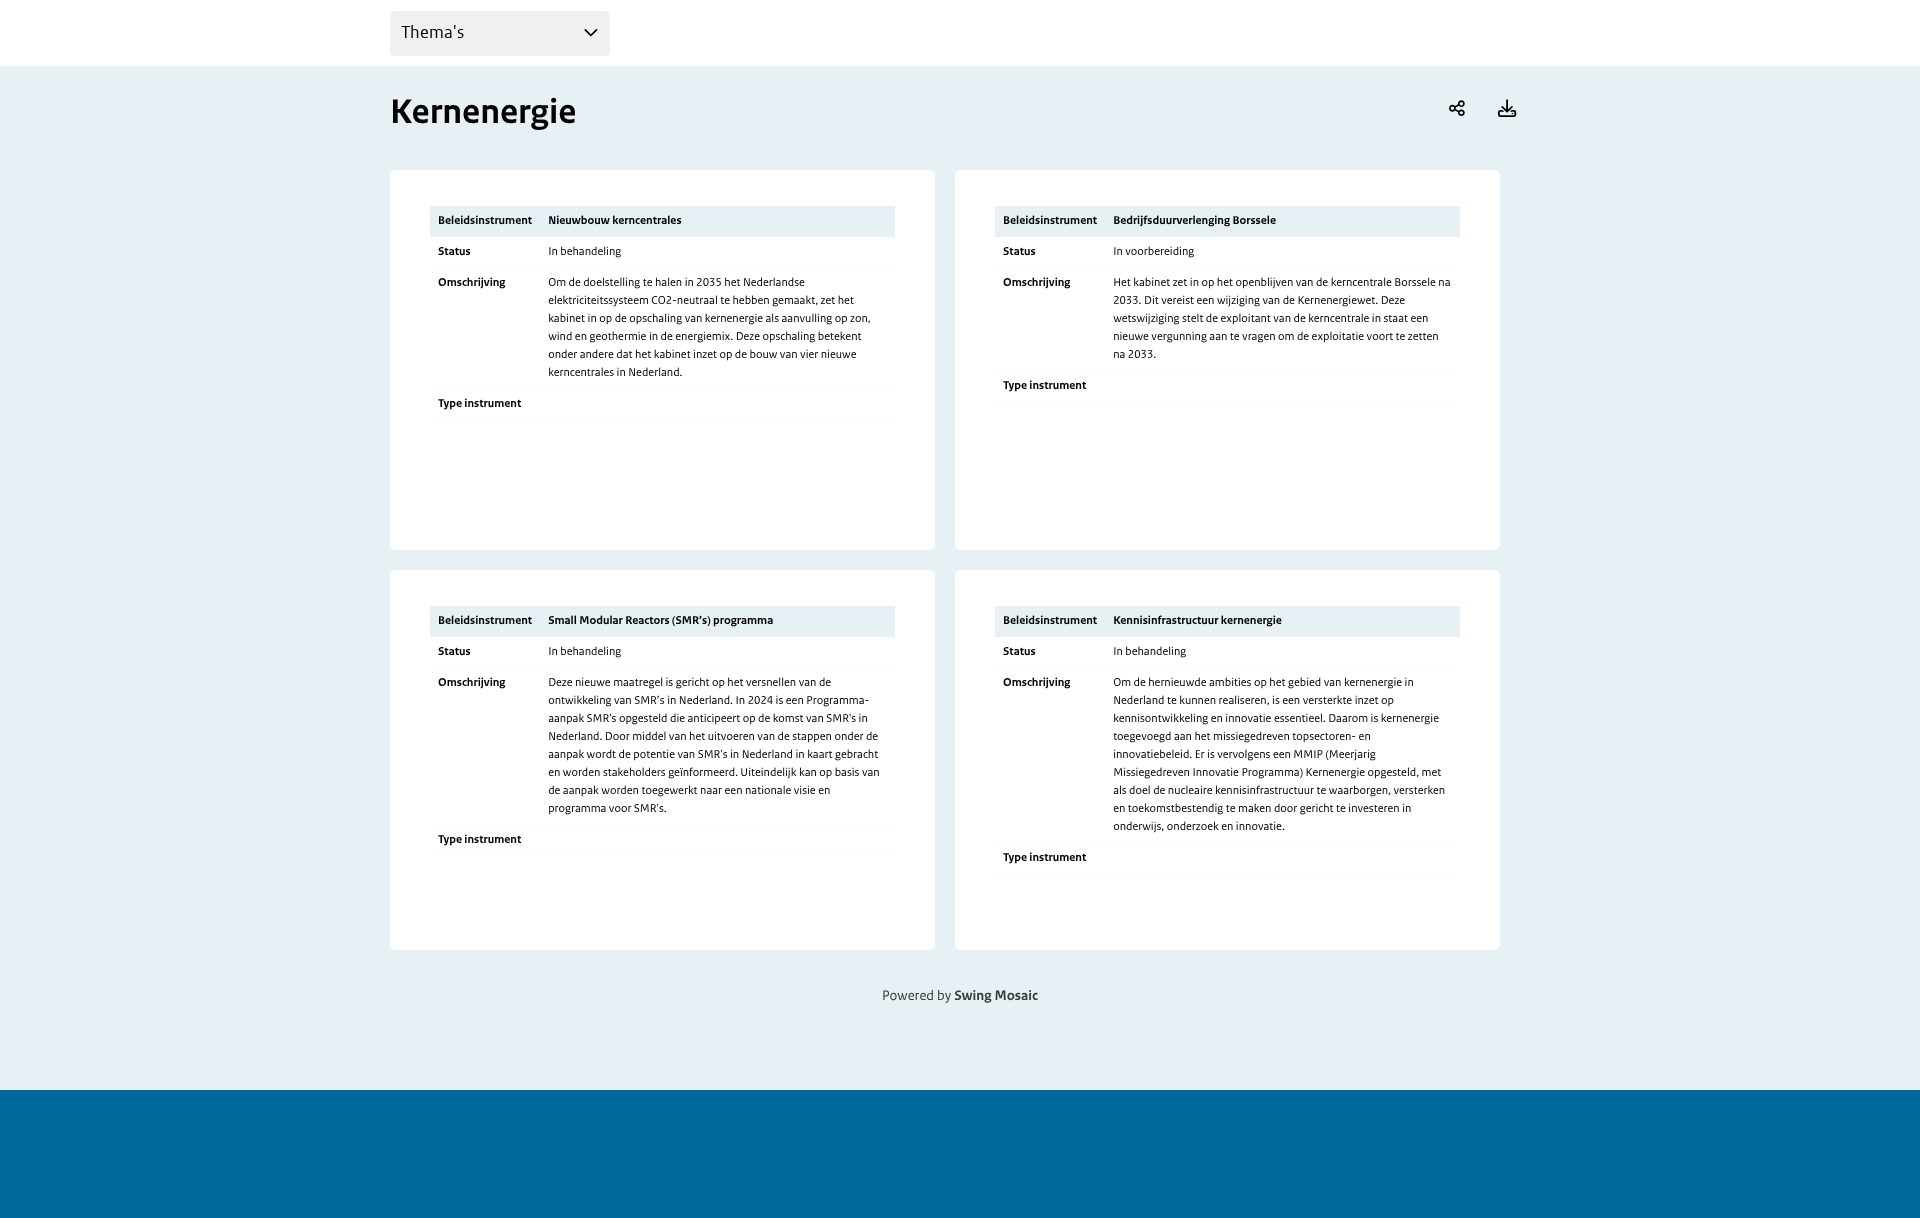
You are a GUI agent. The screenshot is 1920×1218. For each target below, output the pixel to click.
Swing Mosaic (996, 996)
